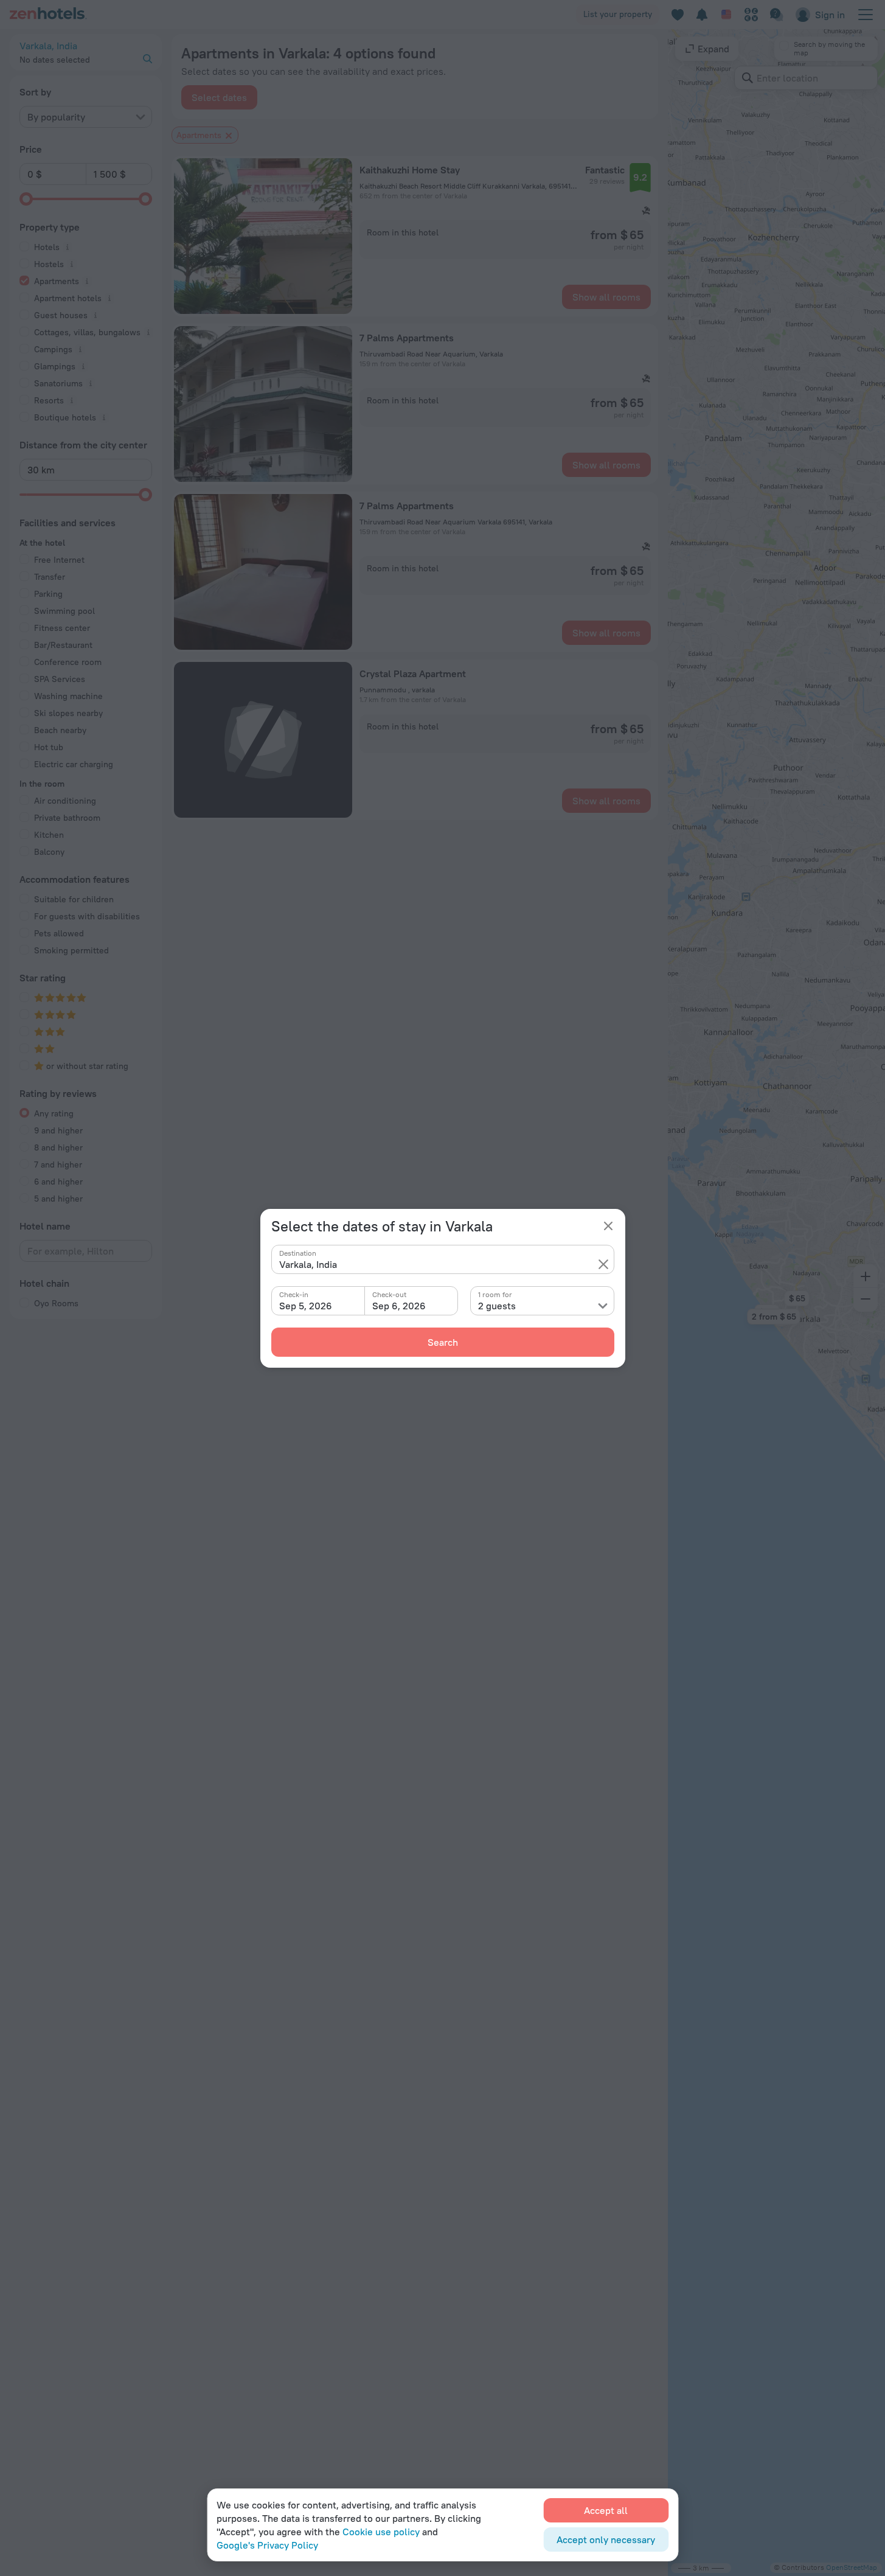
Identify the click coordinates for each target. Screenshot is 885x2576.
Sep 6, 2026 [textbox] (399, 1306)
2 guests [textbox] (497, 1306)
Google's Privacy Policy (267, 2545)
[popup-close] (608, 1226)
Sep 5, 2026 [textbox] (306, 1306)
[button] (603, 1264)
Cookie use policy (381, 2532)
